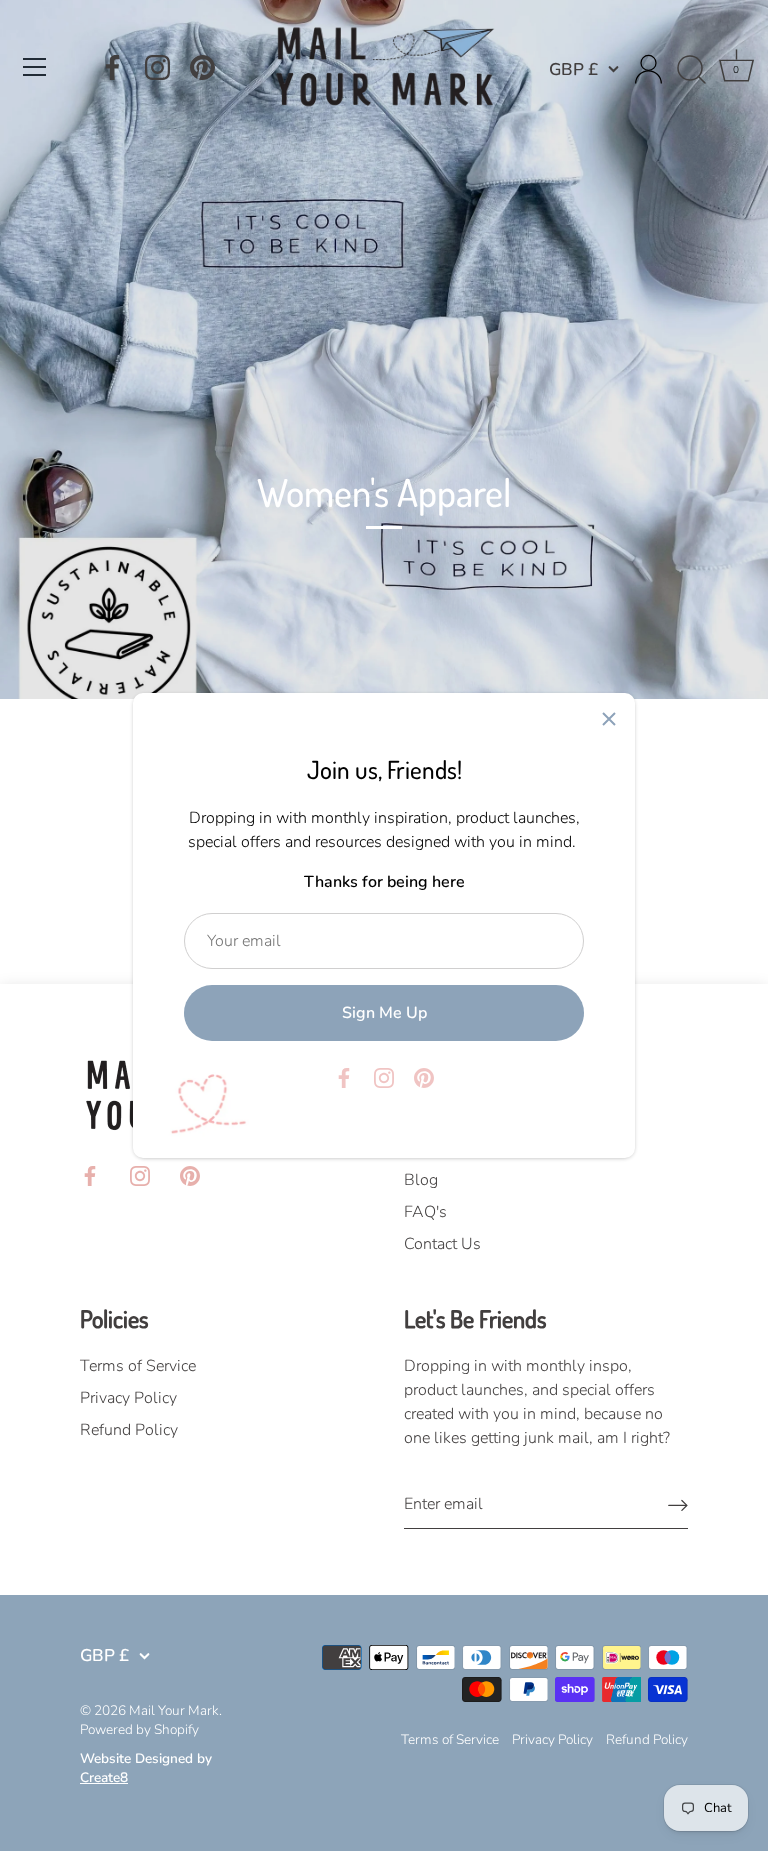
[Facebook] (112, 67)
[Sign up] (678, 1504)
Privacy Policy (128, 1398)
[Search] (691, 70)
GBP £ (573, 69)
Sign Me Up (384, 1013)
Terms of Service (138, 1366)
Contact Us (442, 1244)
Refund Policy (129, 1430)
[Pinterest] (202, 67)
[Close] (609, 719)
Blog (421, 1180)
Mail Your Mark (174, 1710)
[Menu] (35, 67)
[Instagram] (157, 67)
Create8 (104, 1777)
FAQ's (425, 1212)
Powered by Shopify (139, 1729)
